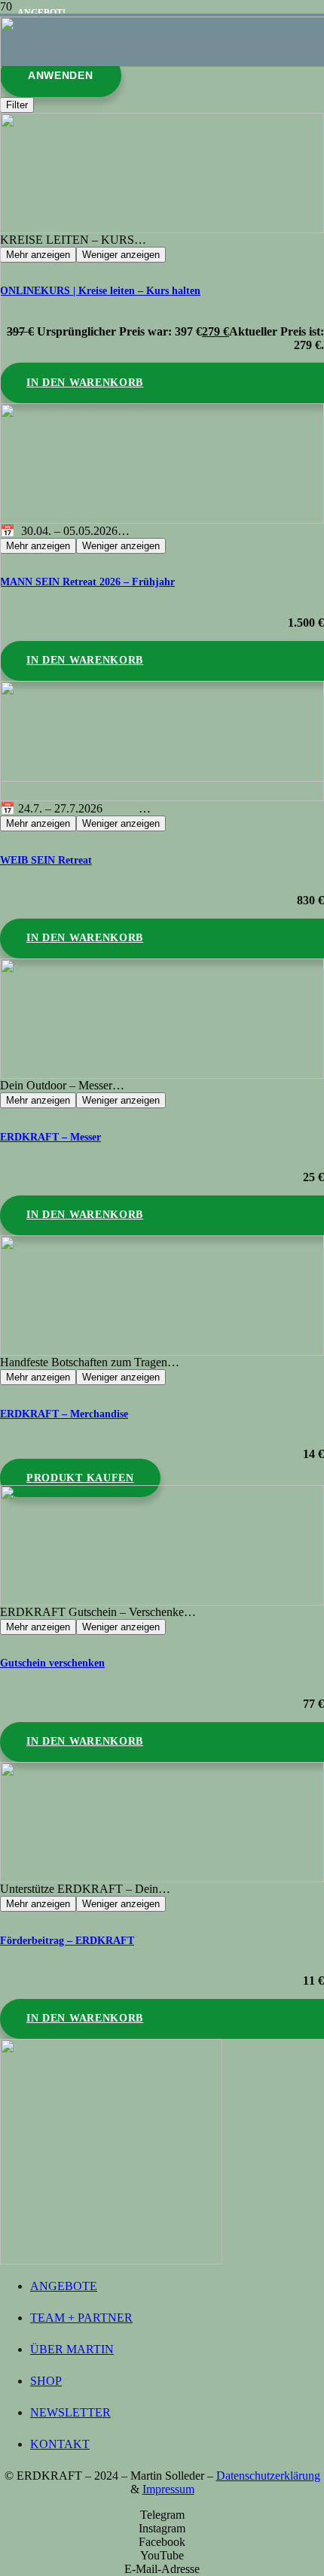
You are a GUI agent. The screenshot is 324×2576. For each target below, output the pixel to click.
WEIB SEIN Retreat (46, 860)
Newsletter (70, 2412)
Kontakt (60, 2444)
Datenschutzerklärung (268, 2476)
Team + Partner (81, 2318)
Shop (46, 2381)
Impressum (168, 2489)
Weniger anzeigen (121, 823)
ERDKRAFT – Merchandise (64, 1414)
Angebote (64, 2286)
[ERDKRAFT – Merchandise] (162, 1296)
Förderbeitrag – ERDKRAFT (67, 1940)
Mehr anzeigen (38, 823)
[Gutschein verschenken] (162, 1545)
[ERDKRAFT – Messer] (162, 1019)
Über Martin (72, 2349)
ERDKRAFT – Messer (50, 1137)
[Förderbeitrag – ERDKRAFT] (162, 1822)
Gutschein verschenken (52, 1663)
